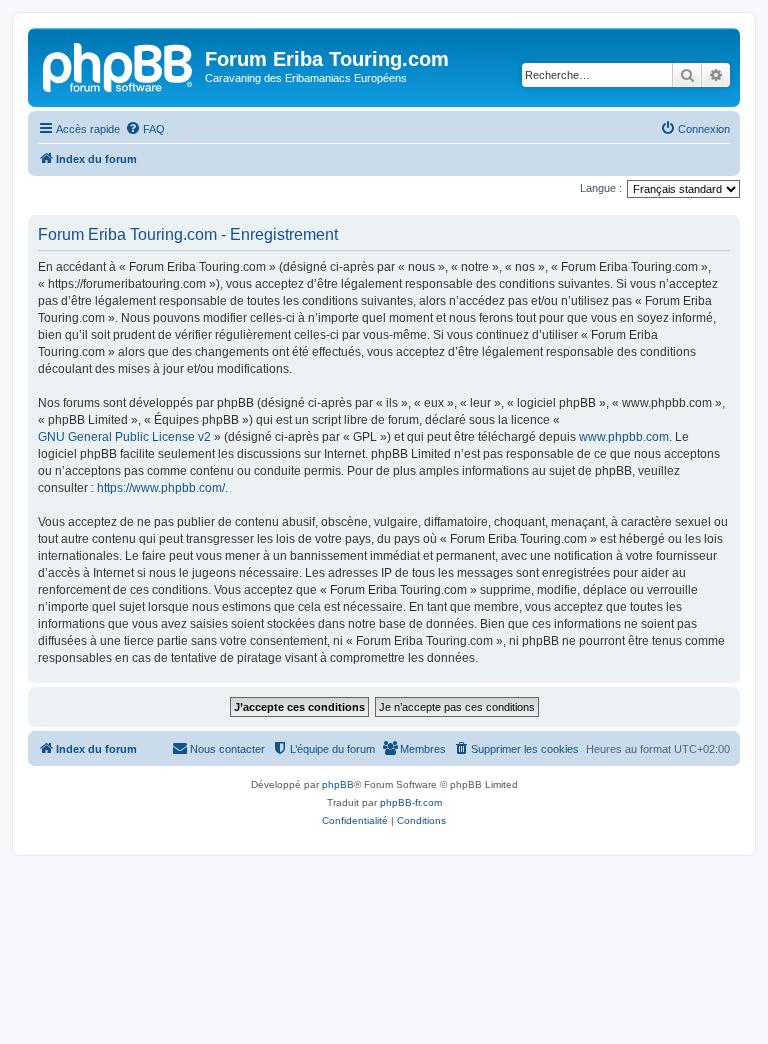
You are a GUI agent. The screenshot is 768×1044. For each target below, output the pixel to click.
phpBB (338, 784)
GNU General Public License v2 (124, 437)
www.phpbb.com (624, 437)
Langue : (601, 188)
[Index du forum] (119, 65)
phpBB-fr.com (411, 802)
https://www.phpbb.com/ (161, 488)
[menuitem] (145, 129)
